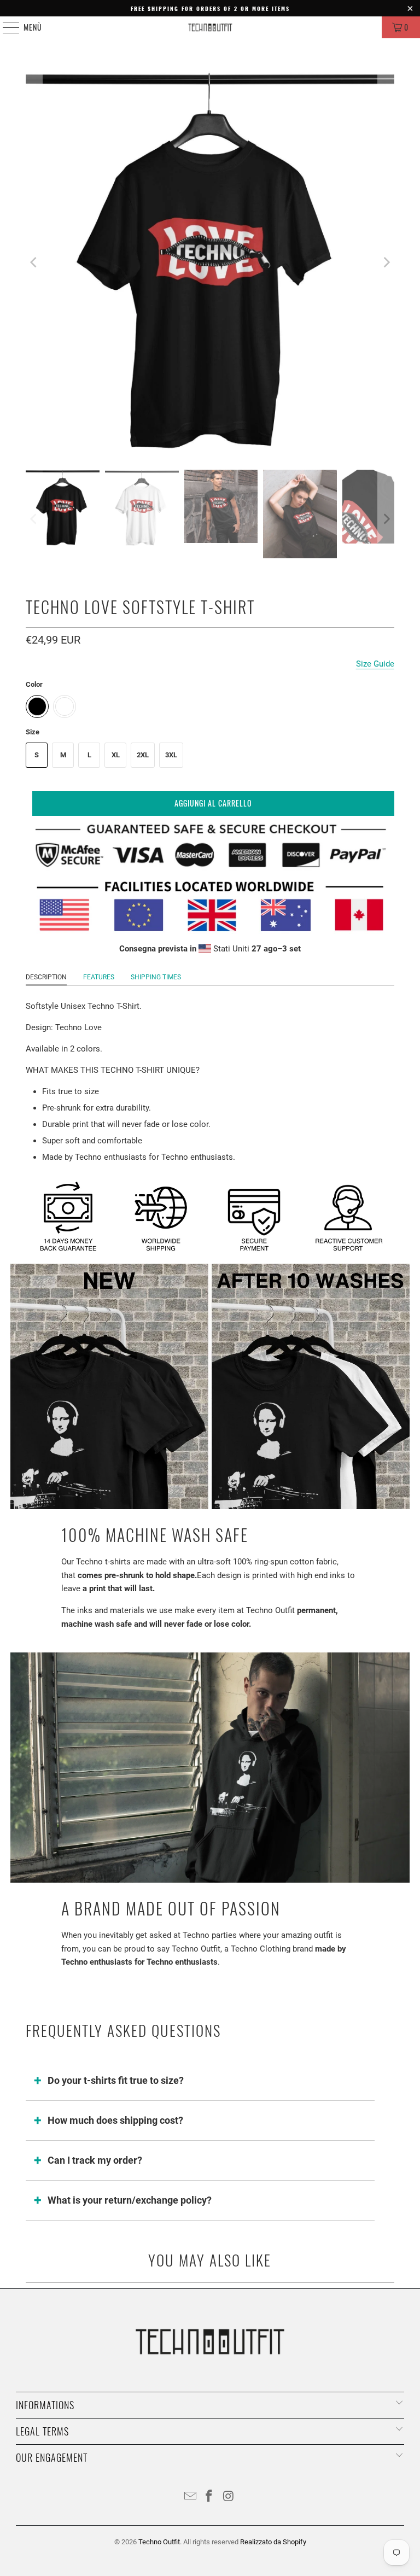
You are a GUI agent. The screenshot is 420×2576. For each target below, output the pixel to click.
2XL (143, 755)
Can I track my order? (95, 2160)
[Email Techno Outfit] (190, 2497)
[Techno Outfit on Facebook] (209, 2497)
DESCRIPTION (46, 977)
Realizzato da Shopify (273, 2542)
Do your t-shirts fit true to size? (116, 2080)
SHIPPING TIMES (156, 977)
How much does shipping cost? (115, 2120)
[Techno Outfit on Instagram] (229, 2497)
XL (116, 755)
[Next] (386, 262)
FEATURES (99, 977)
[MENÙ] (5, 27)
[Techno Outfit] (210, 27)
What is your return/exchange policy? (130, 2200)
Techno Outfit (159, 2542)
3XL (171, 755)
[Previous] (34, 262)
